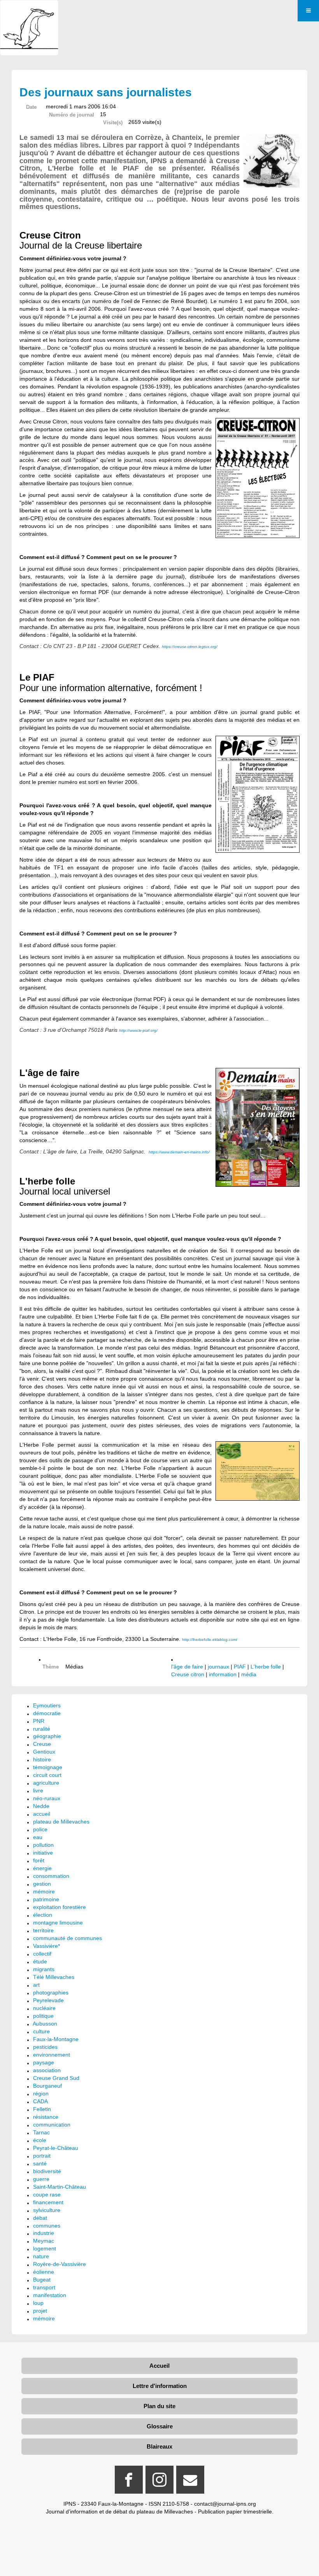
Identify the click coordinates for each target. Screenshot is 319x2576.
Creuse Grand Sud (56, 2078)
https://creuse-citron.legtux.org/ (190, 647)
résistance (46, 2117)
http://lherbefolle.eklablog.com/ (210, 1640)
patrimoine (46, 1899)
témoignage (48, 1767)
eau (38, 1837)
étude (40, 1961)
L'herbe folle (266, 1667)
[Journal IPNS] (29, 11)
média (249, 1674)
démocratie (47, 1713)
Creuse (42, 1744)
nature (41, 2256)
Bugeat (42, 2280)
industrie (44, 2233)
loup (38, 2303)
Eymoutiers (47, 1705)
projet (40, 2311)
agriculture (46, 1783)
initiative (43, 1853)
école (40, 2140)
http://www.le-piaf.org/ (138, 1030)
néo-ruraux (47, 1798)
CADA (40, 2101)
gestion (42, 1884)
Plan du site (159, 2406)
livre (38, 1790)
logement (45, 2249)
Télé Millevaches (54, 1977)
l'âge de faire (187, 1667)
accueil (42, 1814)
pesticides (45, 2047)
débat (40, 2218)
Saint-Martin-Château (60, 2187)
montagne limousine (58, 1923)
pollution (43, 1845)
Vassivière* (46, 1946)
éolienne (44, 2272)
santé (40, 2163)
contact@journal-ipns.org (225, 2504)
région (41, 2094)
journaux (218, 1667)
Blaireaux (159, 2446)
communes (47, 2226)
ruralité (42, 1729)
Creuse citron (188, 1674)
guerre (41, 2179)
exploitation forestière (60, 1907)
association (47, 2070)
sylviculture (47, 2210)
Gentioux (44, 1752)
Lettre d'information (160, 2386)
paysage (44, 2062)
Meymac (44, 2241)
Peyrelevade (48, 2000)
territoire (43, 1930)
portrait (42, 2156)
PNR (39, 1721)
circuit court (47, 1775)
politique (43, 2016)
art (36, 1985)
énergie (42, 1868)
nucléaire (44, 2008)
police (40, 1829)
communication (52, 2125)
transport (44, 2287)
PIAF (240, 1667)
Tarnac (41, 2132)
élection (43, 1915)
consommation (51, 1876)
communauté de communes (67, 1938)
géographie (47, 1736)
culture (41, 2031)
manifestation (50, 2295)
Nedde (41, 1806)
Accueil (159, 2366)
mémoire (44, 1892)
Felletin (42, 2109)
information (223, 1674)
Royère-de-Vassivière (60, 2264)
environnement (52, 2055)
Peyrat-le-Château (56, 2148)
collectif (42, 1954)
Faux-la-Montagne (56, 2039)
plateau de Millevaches (61, 1822)
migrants (44, 1969)
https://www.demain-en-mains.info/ (179, 1152)
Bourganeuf (47, 2086)
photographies (51, 1993)
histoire (42, 1759)
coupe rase (47, 2195)
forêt (39, 1860)
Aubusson (45, 2024)
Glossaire (160, 2426)
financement (48, 2202)
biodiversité (47, 2171)
